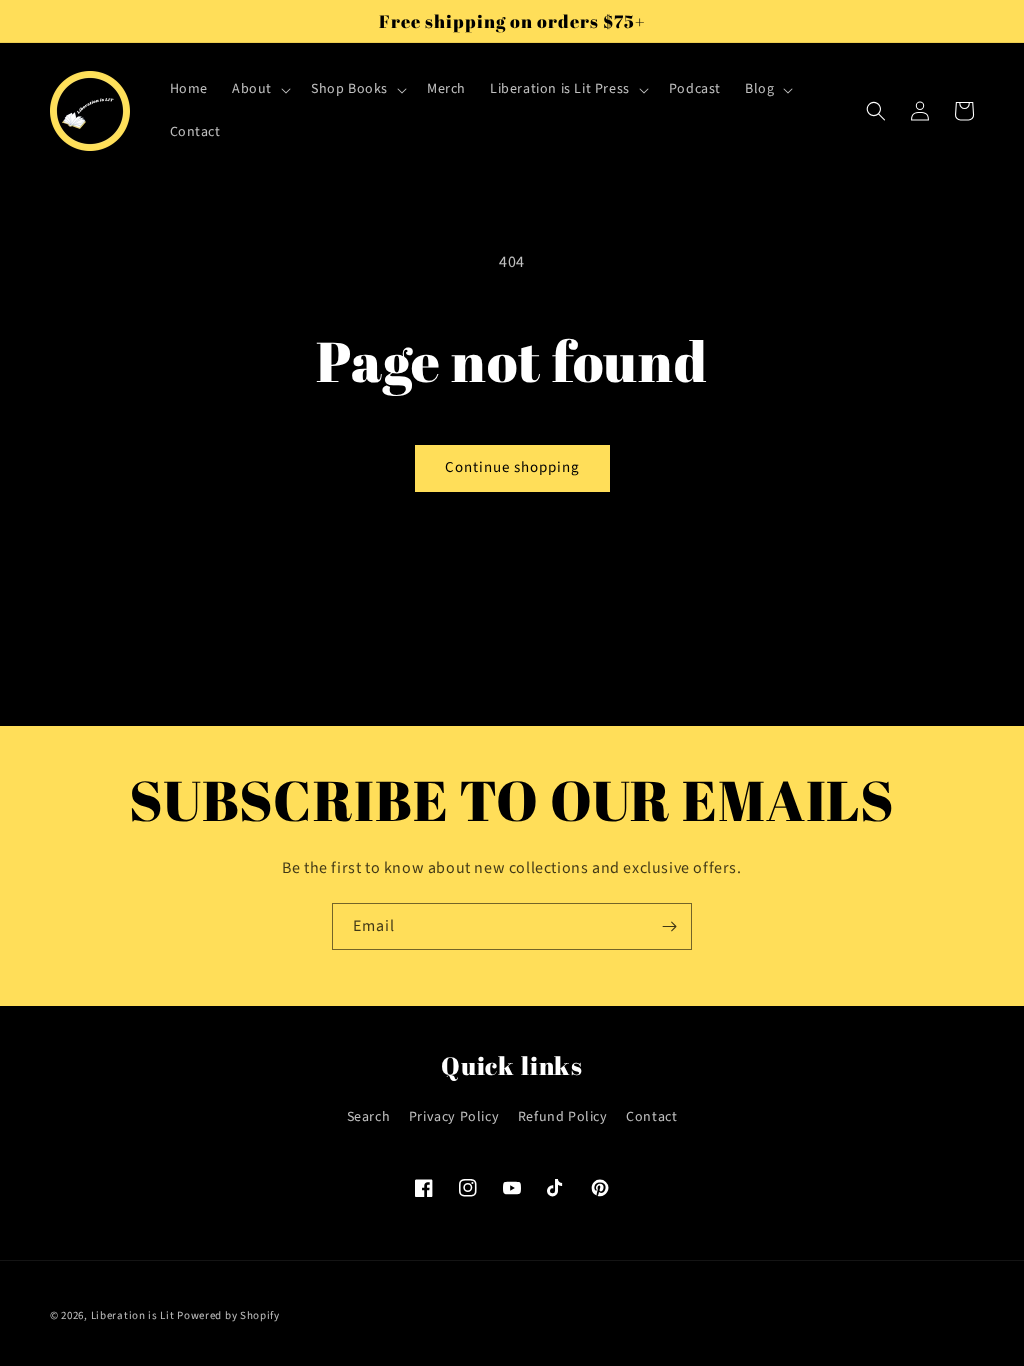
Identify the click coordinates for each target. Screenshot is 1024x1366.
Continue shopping (512, 467)
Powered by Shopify (228, 1315)
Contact (651, 1117)
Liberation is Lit (133, 1315)
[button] (259, 89)
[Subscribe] (669, 926)
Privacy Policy (454, 1117)
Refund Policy (563, 1117)
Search (369, 1117)
